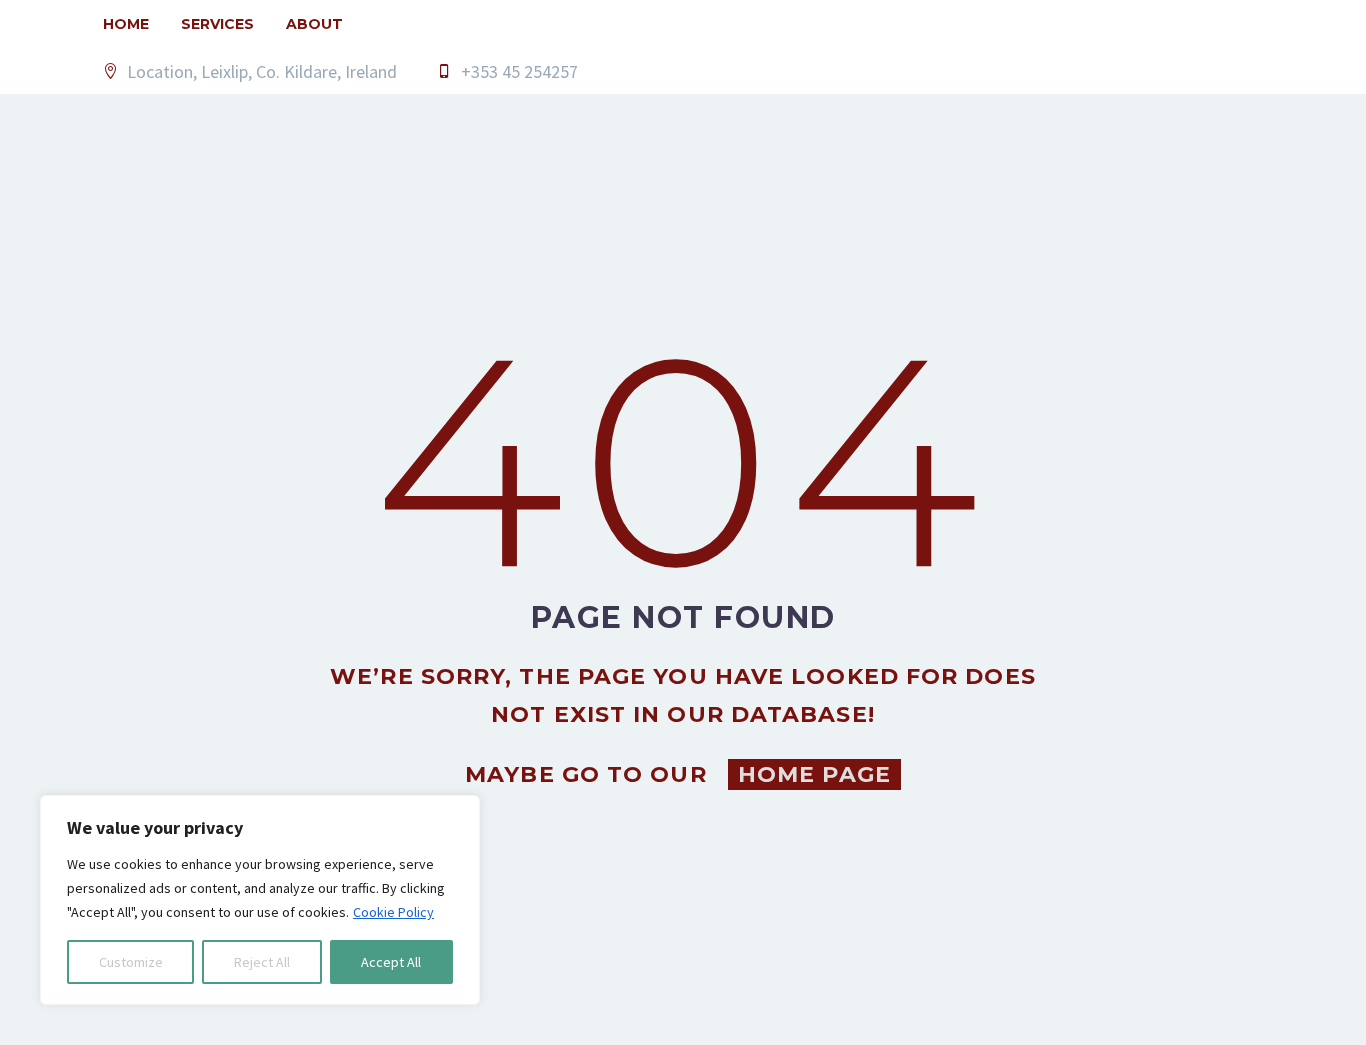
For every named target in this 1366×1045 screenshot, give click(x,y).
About (314, 24)
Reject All (262, 962)
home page (814, 774)
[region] (260, 900)
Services (217, 24)
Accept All (391, 962)
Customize (131, 962)
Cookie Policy (393, 912)
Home (126, 24)
